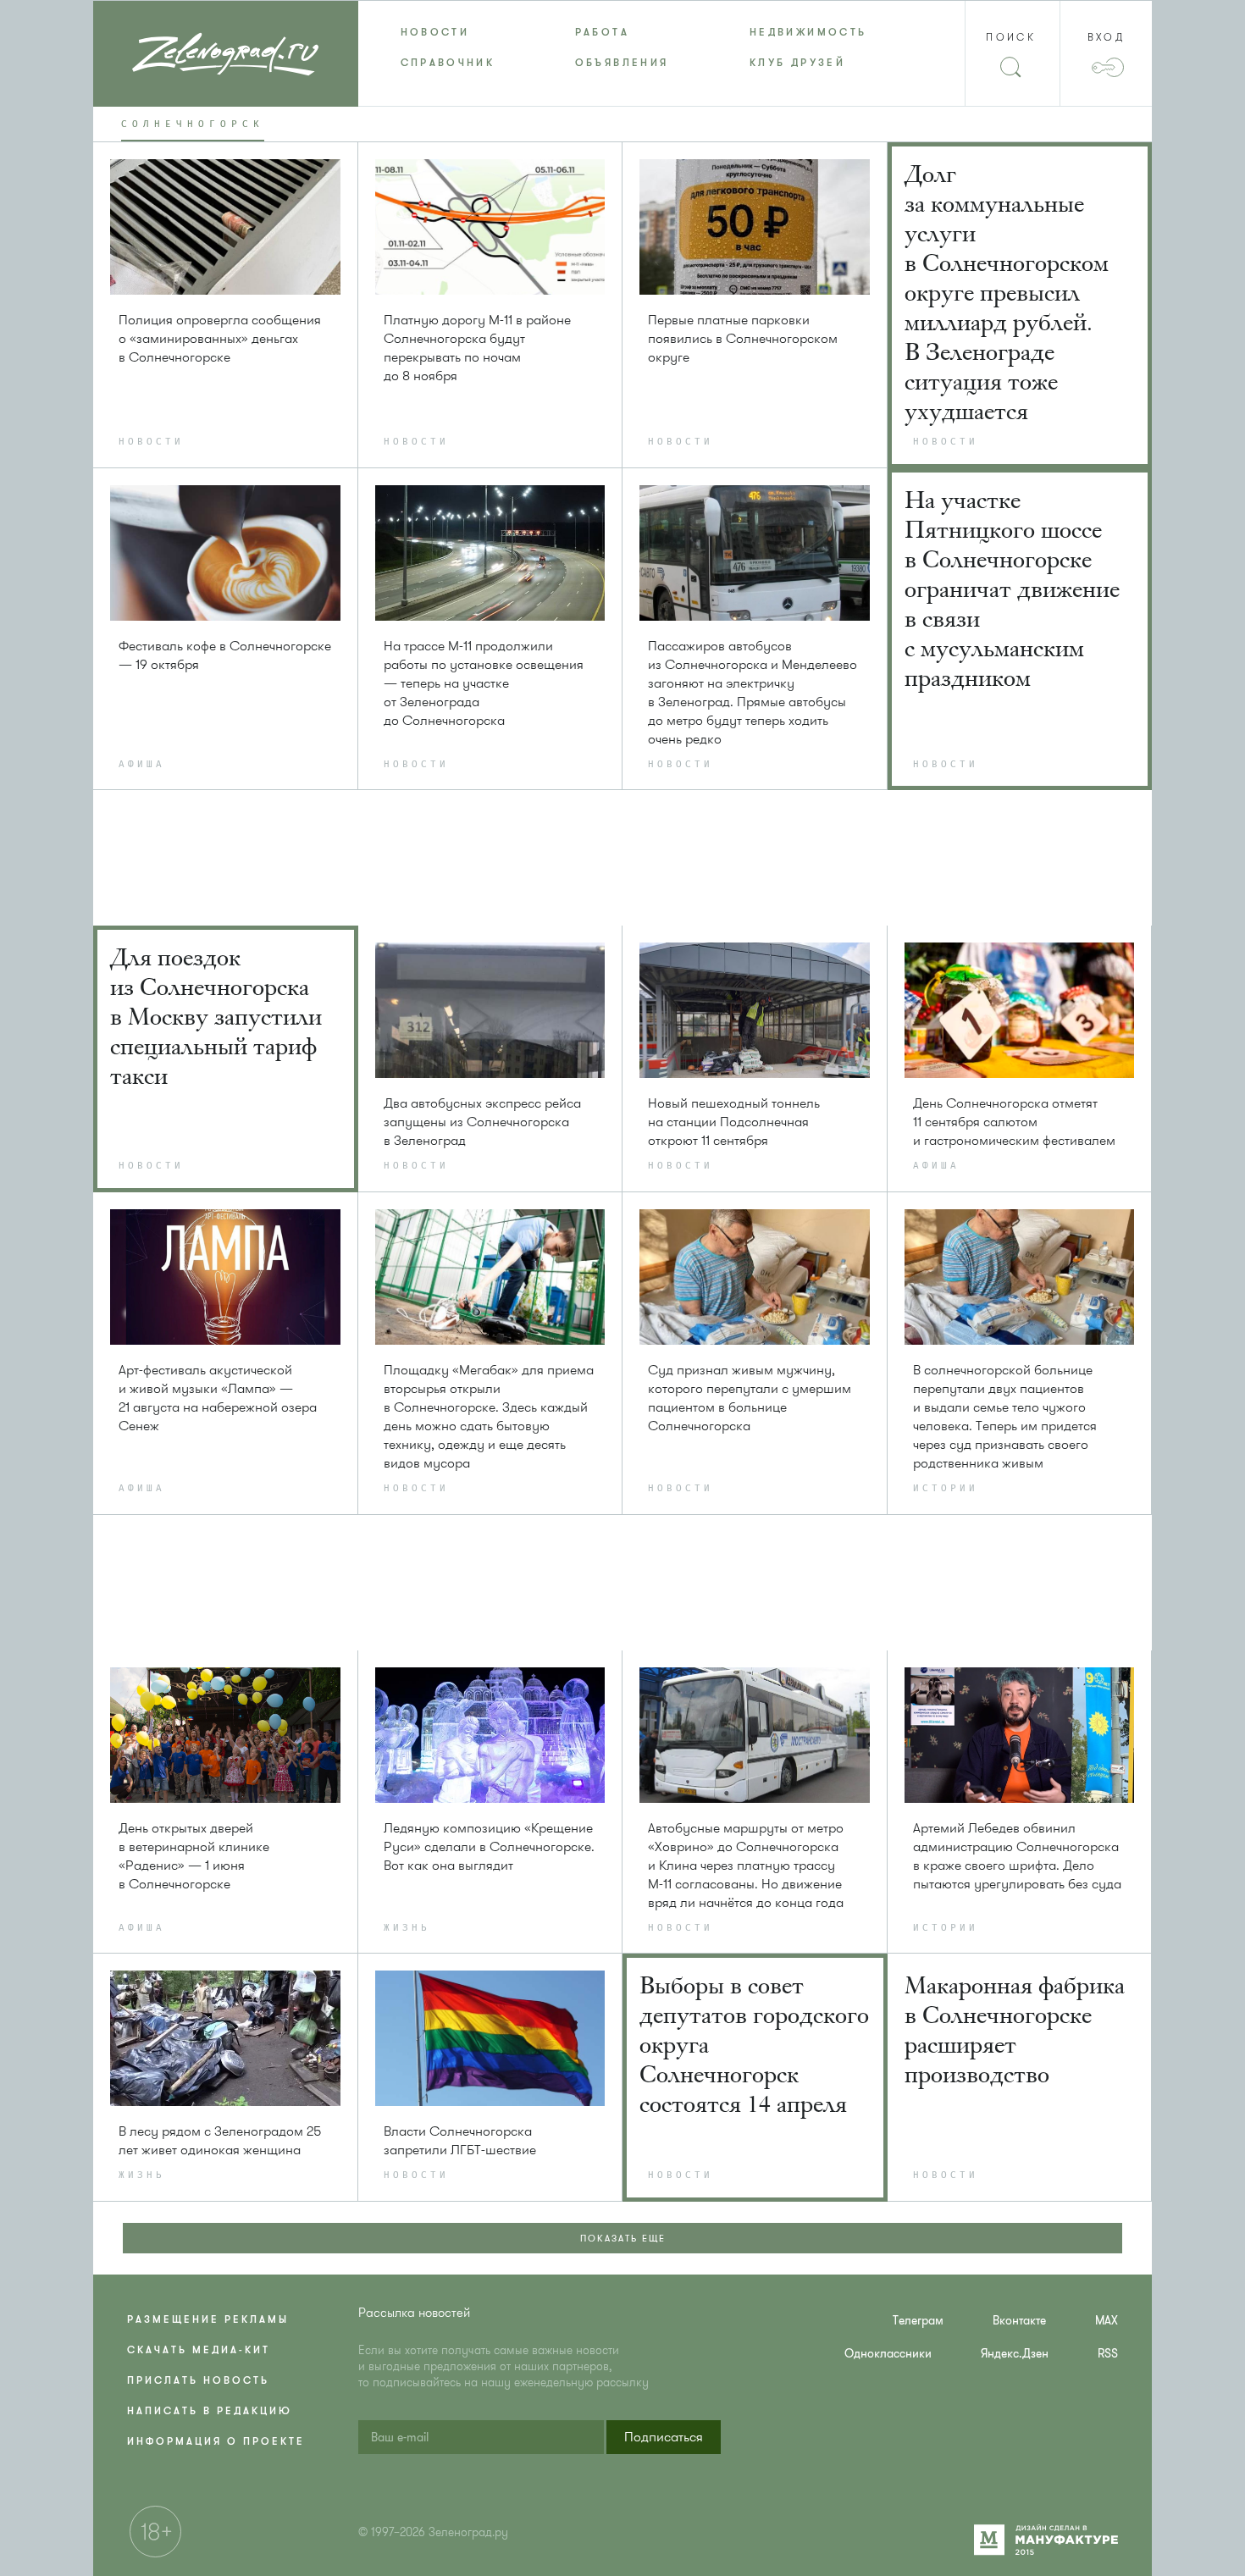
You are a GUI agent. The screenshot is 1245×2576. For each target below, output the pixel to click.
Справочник (448, 63)
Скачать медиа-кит (199, 2350)
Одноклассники (888, 2354)
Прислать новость (198, 2380)
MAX (1107, 2321)
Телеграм (918, 2321)
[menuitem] (445, 32)
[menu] (623, 47)
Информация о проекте (216, 2441)
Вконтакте (1019, 2321)
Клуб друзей (797, 63)
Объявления (622, 63)
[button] (664, 2437)
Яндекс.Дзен (1015, 2354)
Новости (435, 32)
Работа (602, 32)
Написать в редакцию (210, 2411)
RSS (1108, 2354)
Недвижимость (808, 32)
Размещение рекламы (208, 2319)
